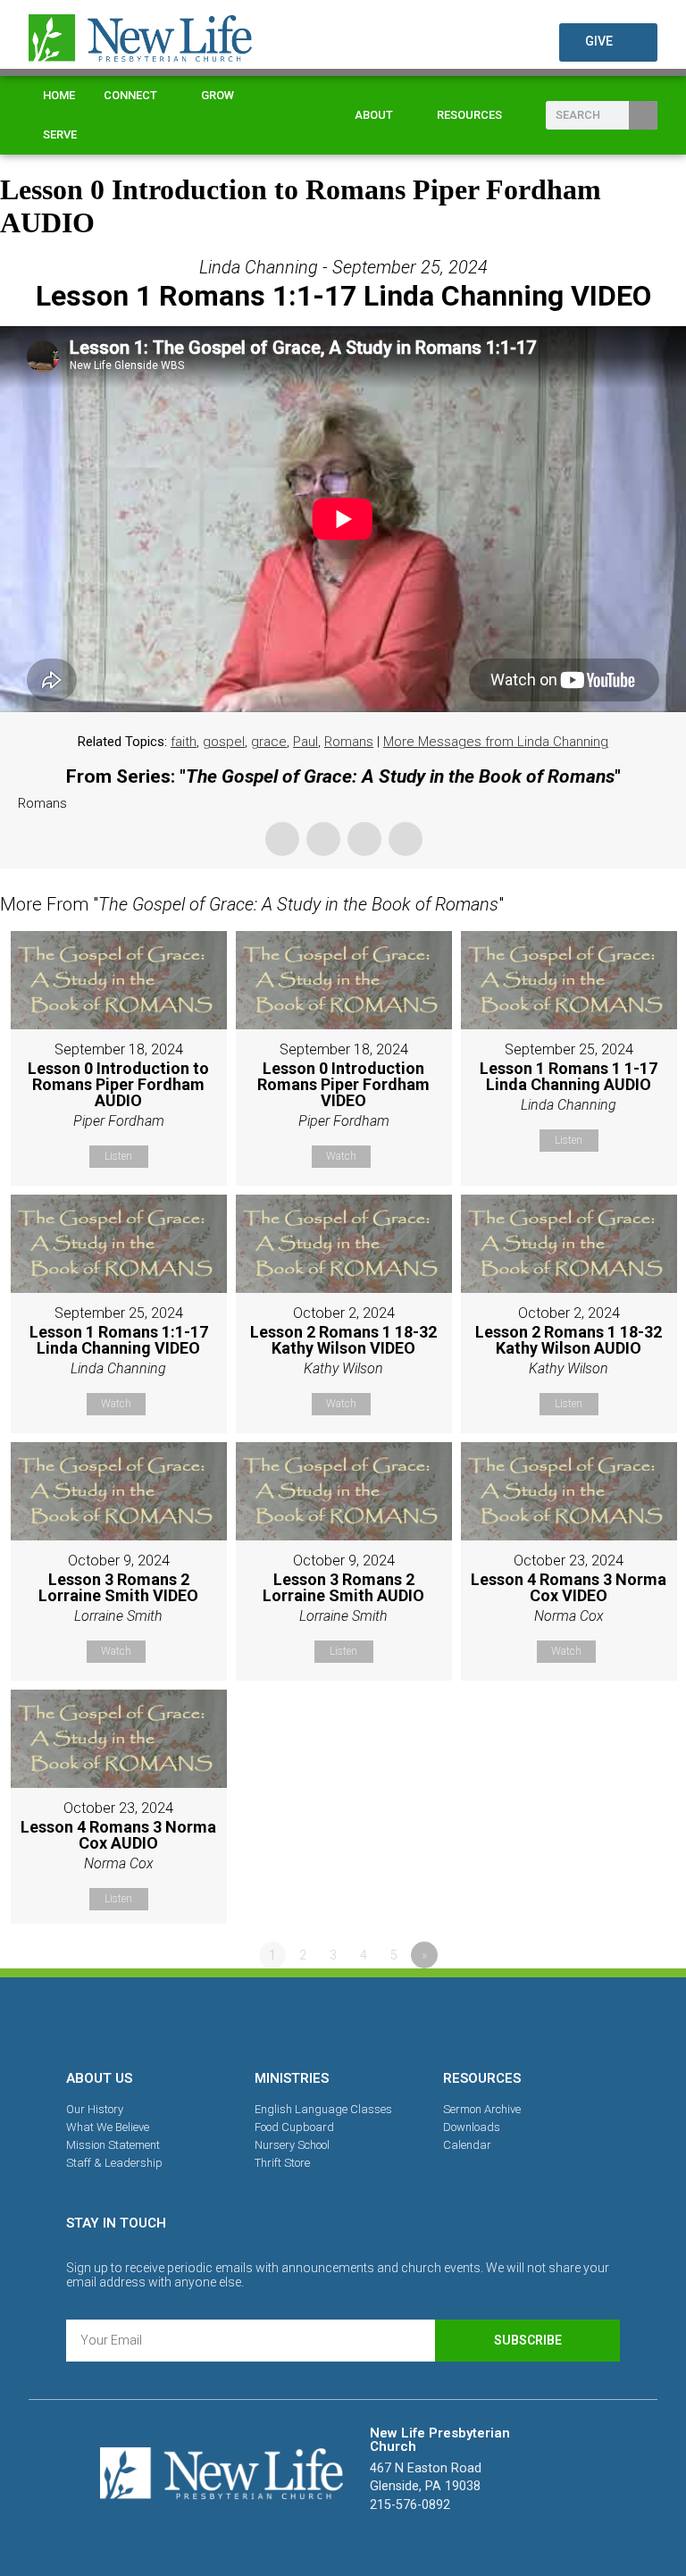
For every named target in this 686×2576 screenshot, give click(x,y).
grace (269, 742)
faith (184, 742)
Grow (218, 95)
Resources (469, 115)
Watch (341, 1156)
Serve (60, 134)
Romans (349, 742)
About (374, 115)
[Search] (643, 115)
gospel (224, 742)
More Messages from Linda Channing (496, 742)
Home (59, 95)
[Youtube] (405, 2020)
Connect (130, 95)
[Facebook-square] (281, 2020)
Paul (305, 742)
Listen (118, 1156)
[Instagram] (343, 2020)
